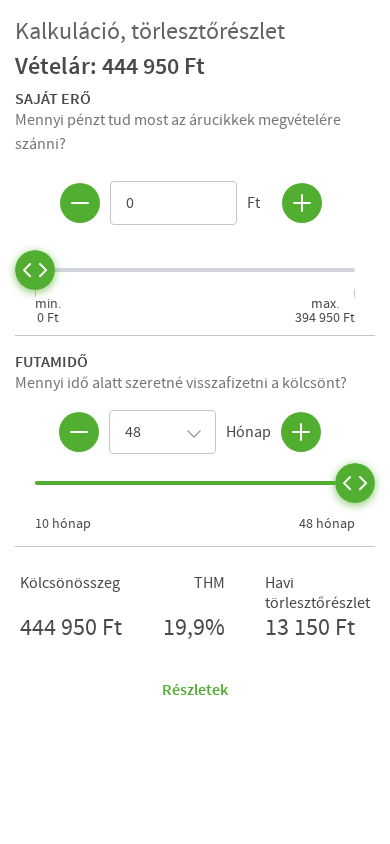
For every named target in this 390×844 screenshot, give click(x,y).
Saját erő (53, 98)
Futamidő (51, 361)
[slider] (35, 270)
